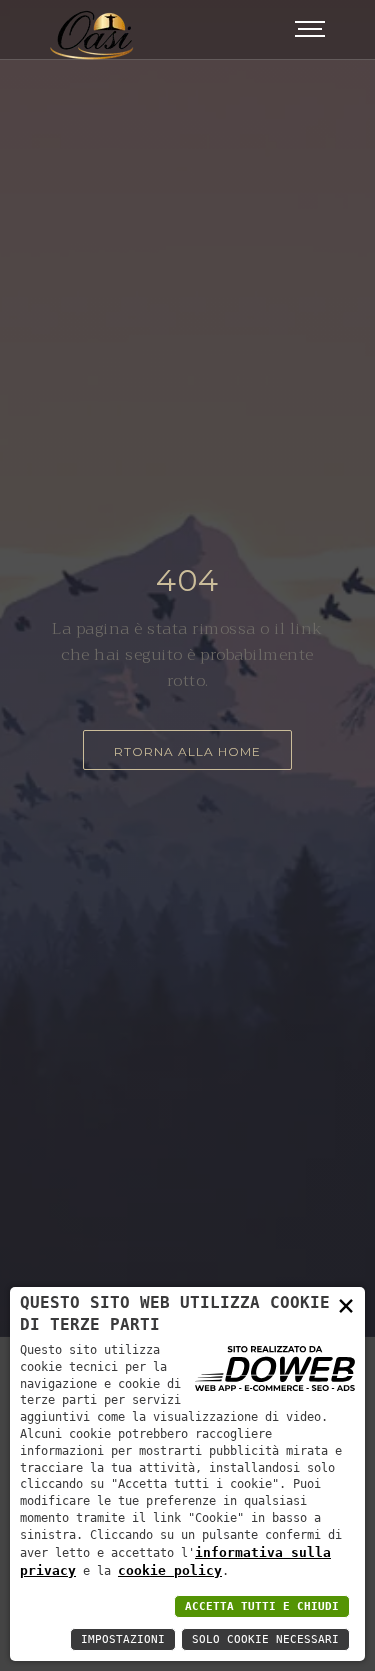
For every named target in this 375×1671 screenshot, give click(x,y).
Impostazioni (123, 1639)
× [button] (346, 1304)
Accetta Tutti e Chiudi (262, 1606)
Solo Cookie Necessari (265, 1639)
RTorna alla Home (187, 751)
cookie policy (170, 1570)
